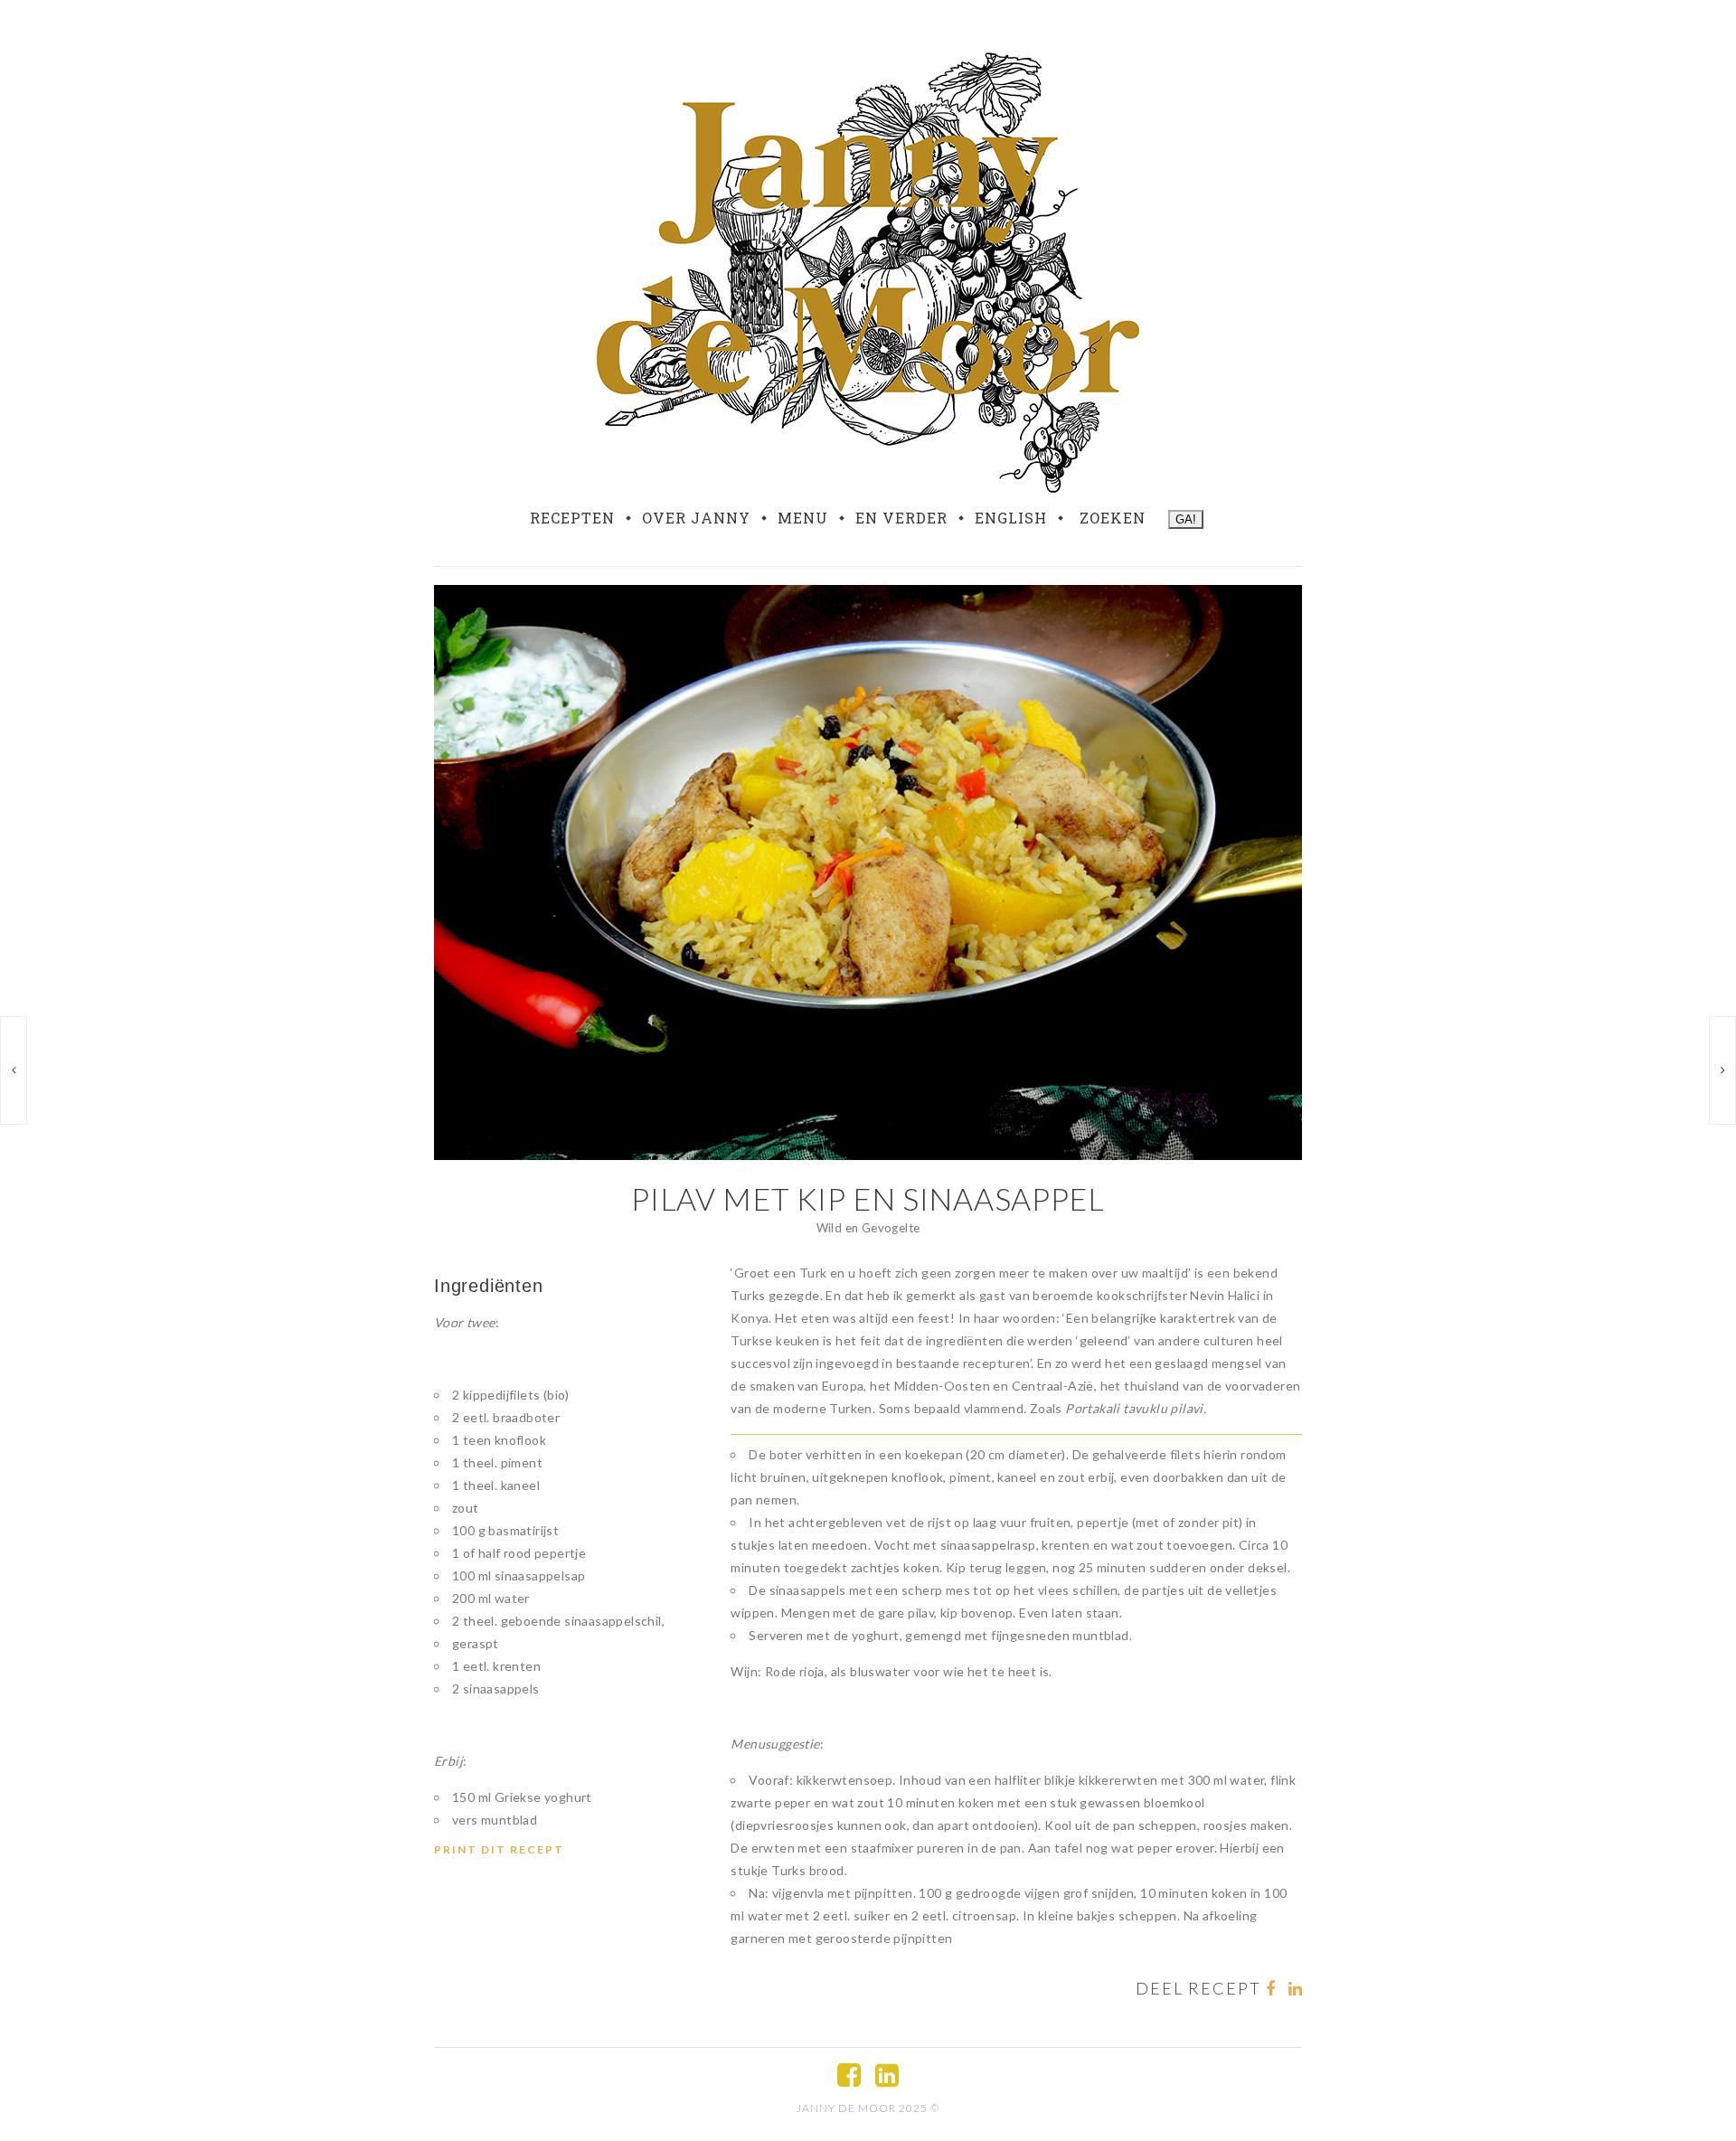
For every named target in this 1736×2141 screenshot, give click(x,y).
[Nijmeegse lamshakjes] (14, 1070)
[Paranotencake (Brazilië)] (1722, 1070)
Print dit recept (499, 1849)
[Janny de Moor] (868, 269)
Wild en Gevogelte (868, 1228)
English (1011, 518)
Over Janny (696, 518)
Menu (803, 518)
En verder (901, 518)
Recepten (572, 518)
